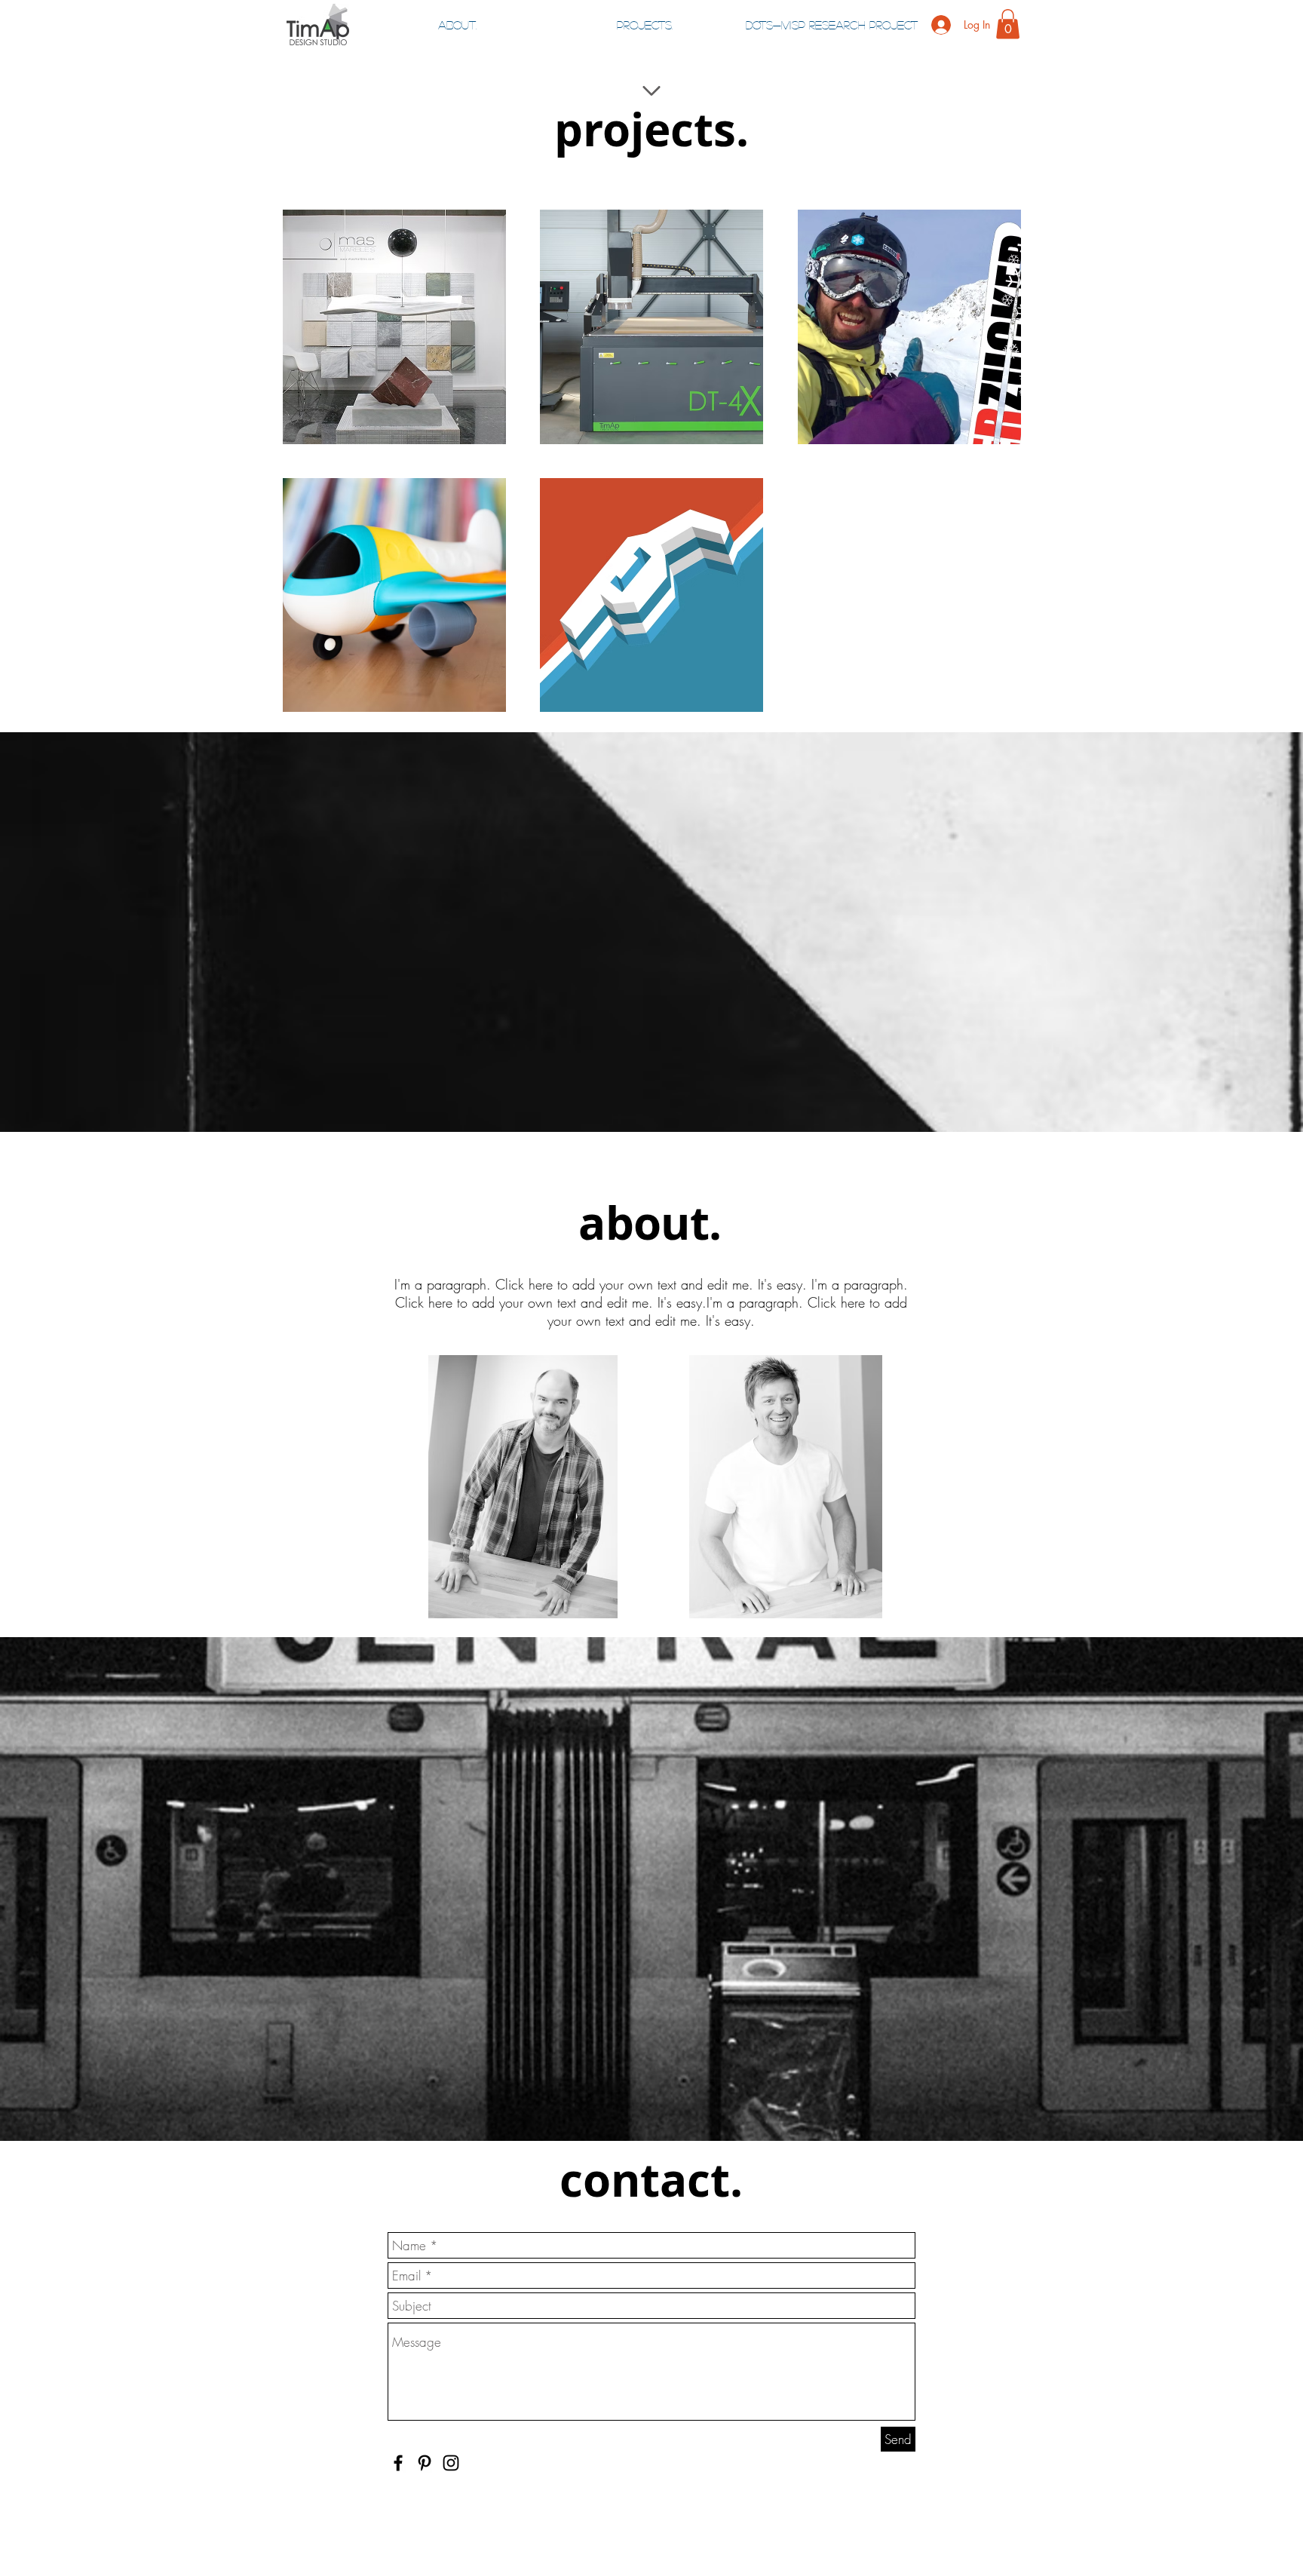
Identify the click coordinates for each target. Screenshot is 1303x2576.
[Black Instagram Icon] (451, 2463)
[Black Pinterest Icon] (425, 2463)
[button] (1008, 24)
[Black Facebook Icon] (398, 2463)
